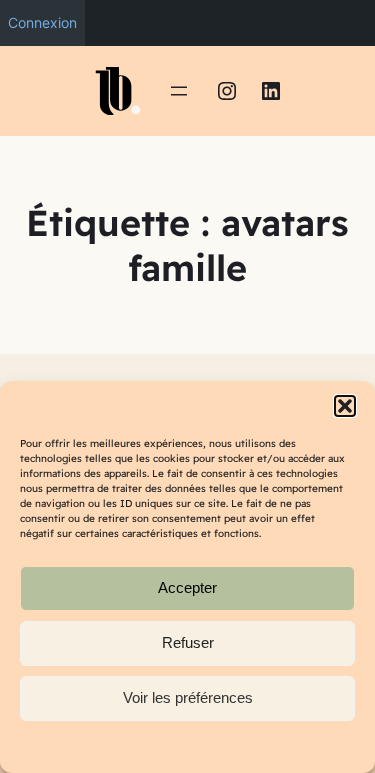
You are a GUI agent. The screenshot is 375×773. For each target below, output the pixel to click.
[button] (345, 406)
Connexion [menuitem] (42, 22)
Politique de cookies (178, 746)
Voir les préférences (188, 697)
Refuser (188, 642)
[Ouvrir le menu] (179, 91)
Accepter (187, 587)
